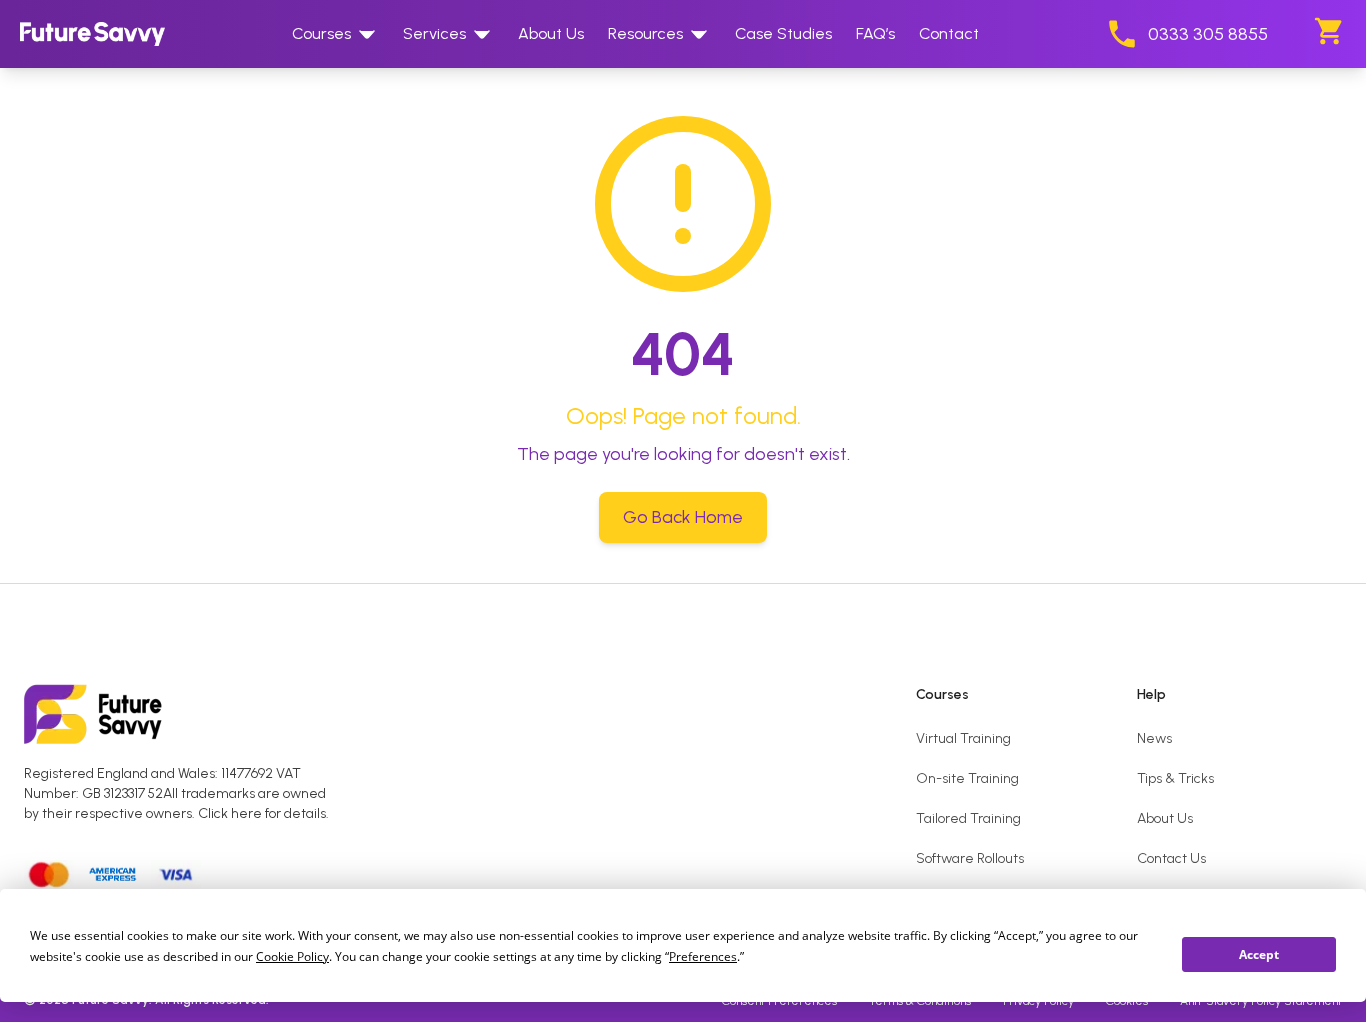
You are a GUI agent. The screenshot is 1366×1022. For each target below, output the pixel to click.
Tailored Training (968, 818)
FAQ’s (875, 33)
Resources (645, 33)
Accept (1259, 954)
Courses (321, 33)
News (1154, 738)
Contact (949, 33)
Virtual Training (963, 738)
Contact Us (1171, 858)
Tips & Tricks (1175, 778)
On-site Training (967, 778)
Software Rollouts (970, 858)
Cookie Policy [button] (292, 956)
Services (434, 33)
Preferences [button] (703, 956)
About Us (551, 33)
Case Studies (783, 33)
